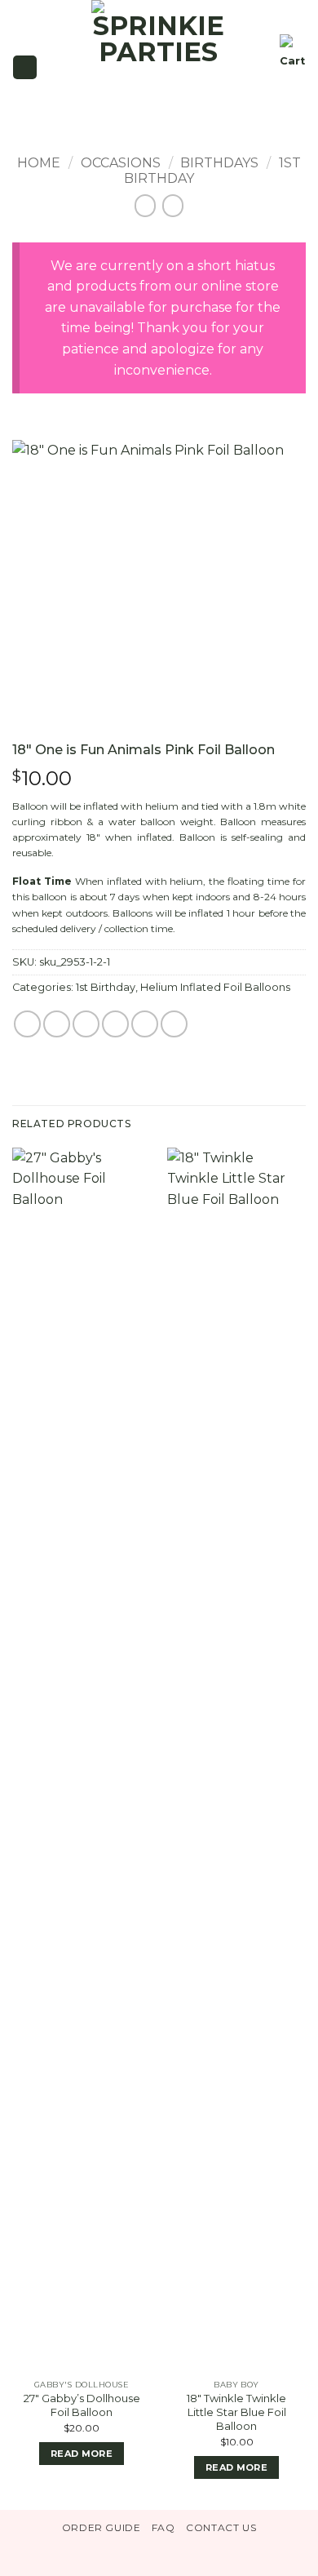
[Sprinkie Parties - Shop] (159, 67)
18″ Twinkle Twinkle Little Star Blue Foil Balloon (236, 2412)
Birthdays (219, 163)
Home (39, 163)
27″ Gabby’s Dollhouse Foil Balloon (82, 2405)
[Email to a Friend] (115, 1024)
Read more (82, 2454)
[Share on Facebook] (57, 1024)
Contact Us (221, 2527)
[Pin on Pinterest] (145, 1024)
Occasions (121, 163)
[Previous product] (173, 205)
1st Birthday (106, 987)
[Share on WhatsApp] (27, 1024)
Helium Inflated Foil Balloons (215, 987)
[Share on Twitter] (86, 1024)
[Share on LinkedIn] (174, 1024)
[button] (24, 67)
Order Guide (102, 2527)
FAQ (163, 2527)
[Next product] (146, 205)
